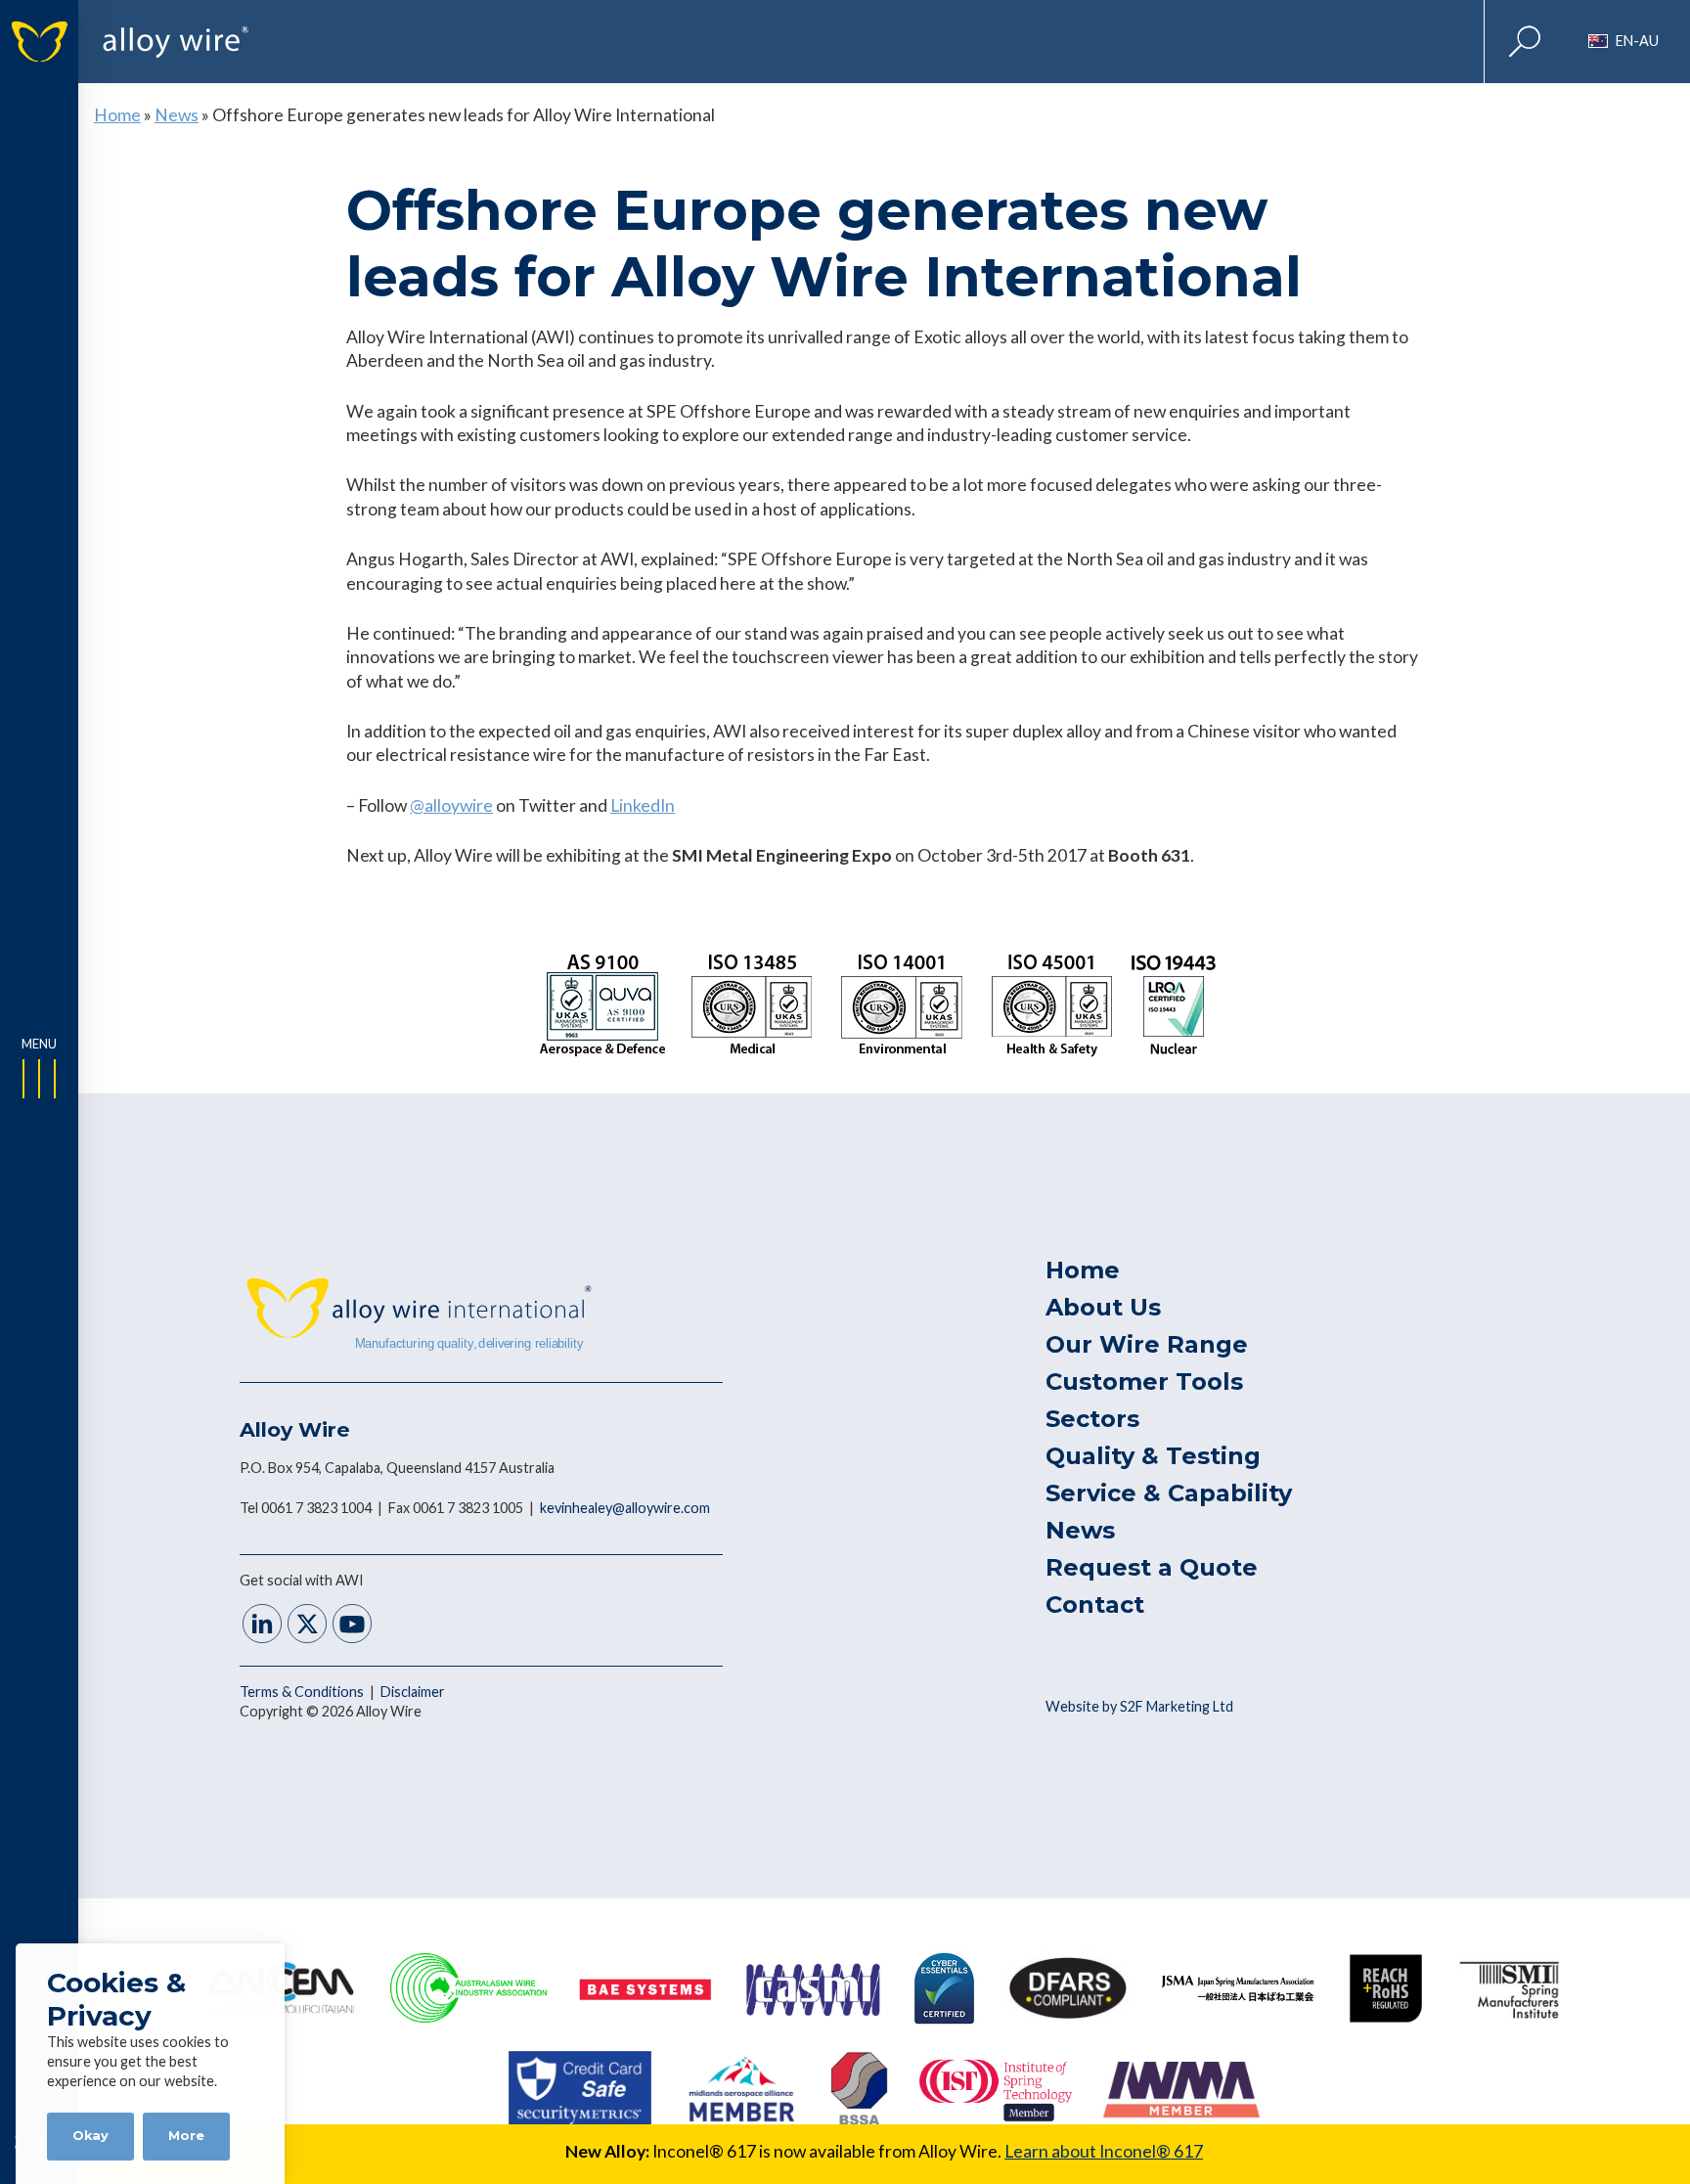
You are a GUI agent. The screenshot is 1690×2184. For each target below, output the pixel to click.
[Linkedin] (262, 1626)
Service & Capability (1169, 1493)
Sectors (1092, 1419)
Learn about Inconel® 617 (1104, 2151)
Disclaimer (413, 1692)
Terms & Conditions (303, 1692)
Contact (1095, 1605)
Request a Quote (1152, 1567)
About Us (1103, 1307)
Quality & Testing (1153, 1456)
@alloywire (451, 805)
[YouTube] (352, 1626)
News (177, 115)
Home (117, 115)
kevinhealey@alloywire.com (625, 1508)
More (186, 2136)
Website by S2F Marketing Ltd (1139, 1706)
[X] (307, 1626)
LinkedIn (643, 805)
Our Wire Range (1147, 1344)
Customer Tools (1144, 1382)
